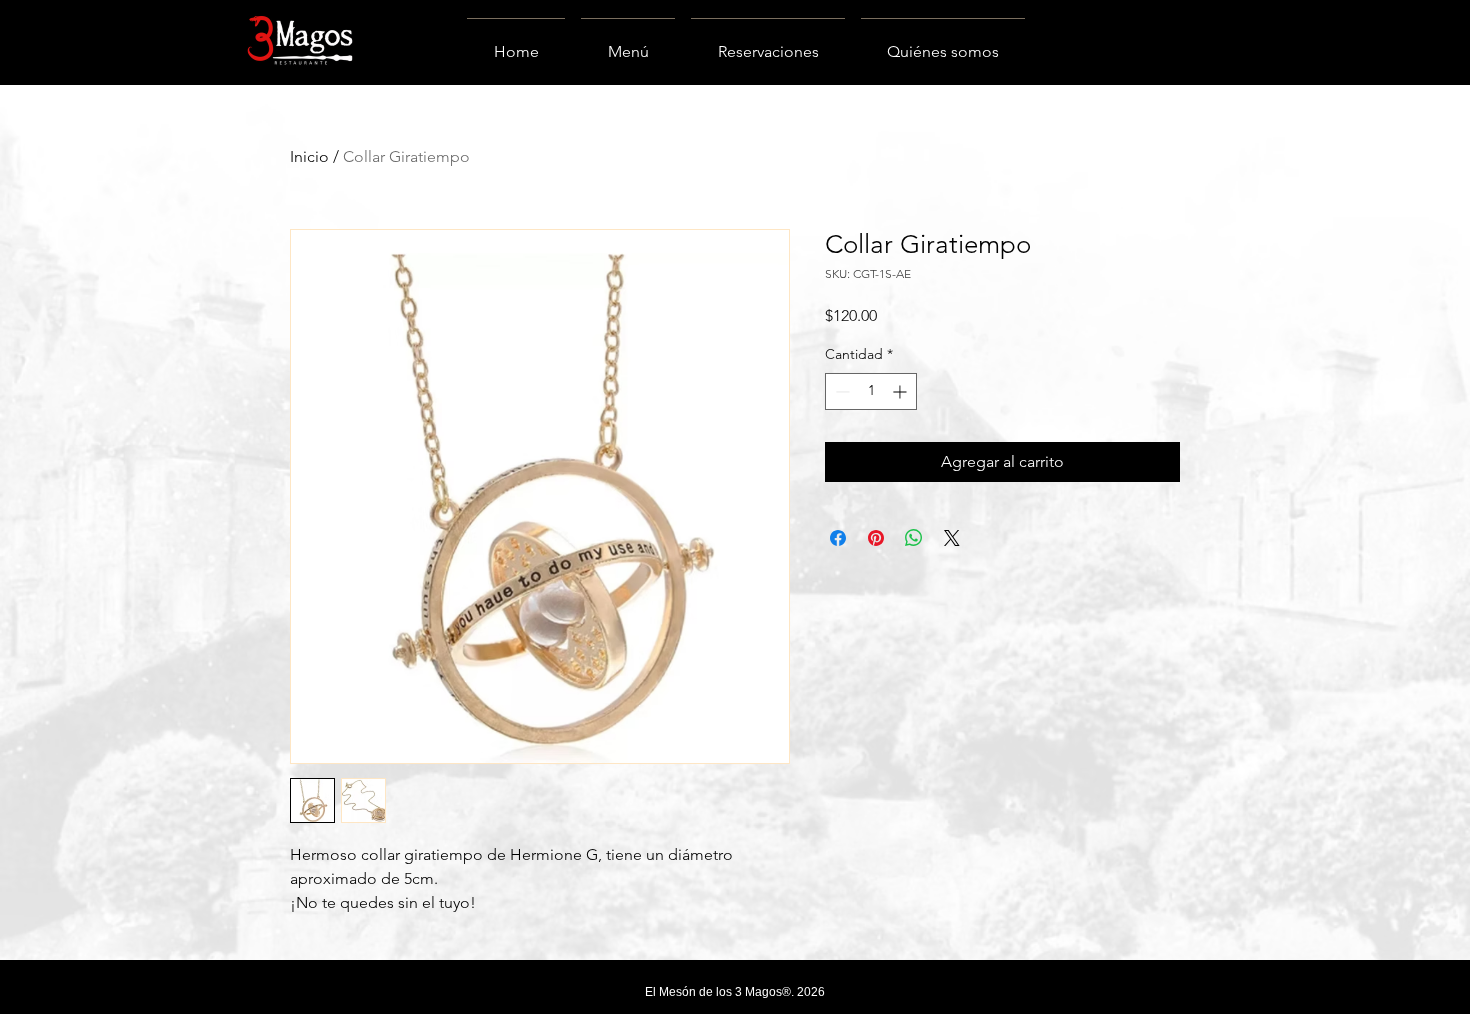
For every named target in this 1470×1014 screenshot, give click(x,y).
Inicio (309, 156)
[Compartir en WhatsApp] (914, 538)
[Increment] (901, 391)
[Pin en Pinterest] (876, 538)
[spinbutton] (871, 391)
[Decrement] (840, 391)
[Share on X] (952, 538)
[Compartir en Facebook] (838, 538)
